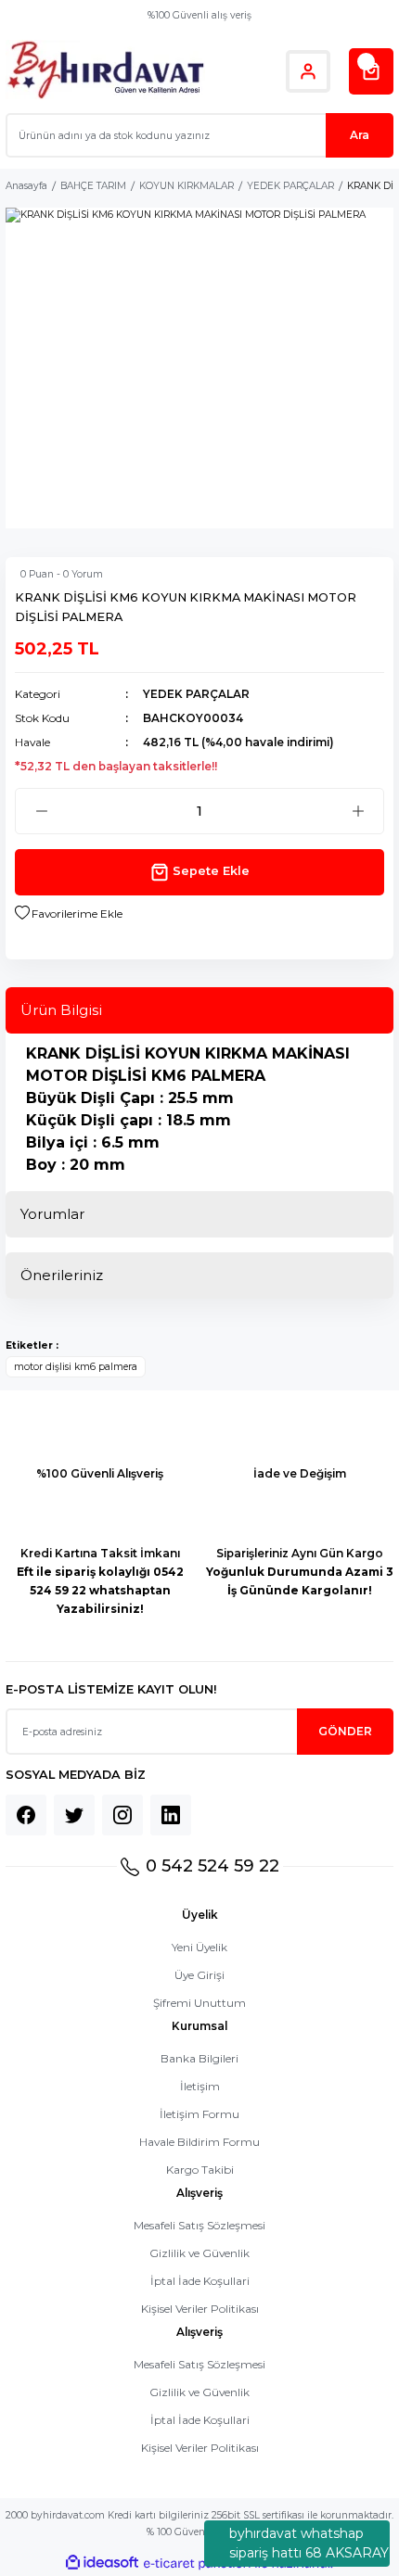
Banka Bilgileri (199, 2058)
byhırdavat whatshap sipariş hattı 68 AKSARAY (309, 2543)
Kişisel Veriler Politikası (200, 2309)
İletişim (200, 2086)
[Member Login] (308, 71)
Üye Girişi (199, 1975)
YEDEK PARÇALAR (196, 694)
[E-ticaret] (197, 2563)
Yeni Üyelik (199, 1947)
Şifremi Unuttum (199, 2003)
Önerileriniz (62, 1275)
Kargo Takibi (200, 2170)
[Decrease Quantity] (41, 811)
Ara (360, 135)
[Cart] (371, 71)
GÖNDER (345, 1731)
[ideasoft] (102, 2563)
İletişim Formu (199, 2114)
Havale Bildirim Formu (199, 2142)
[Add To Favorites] (69, 914)
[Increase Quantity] (358, 811)
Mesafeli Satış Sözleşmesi (199, 2225)
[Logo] (105, 71)
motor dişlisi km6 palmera (76, 1367)
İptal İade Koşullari (200, 2281)
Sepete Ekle (211, 871)
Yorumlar (52, 1214)
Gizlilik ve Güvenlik (199, 2253)
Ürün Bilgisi (61, 1010)
